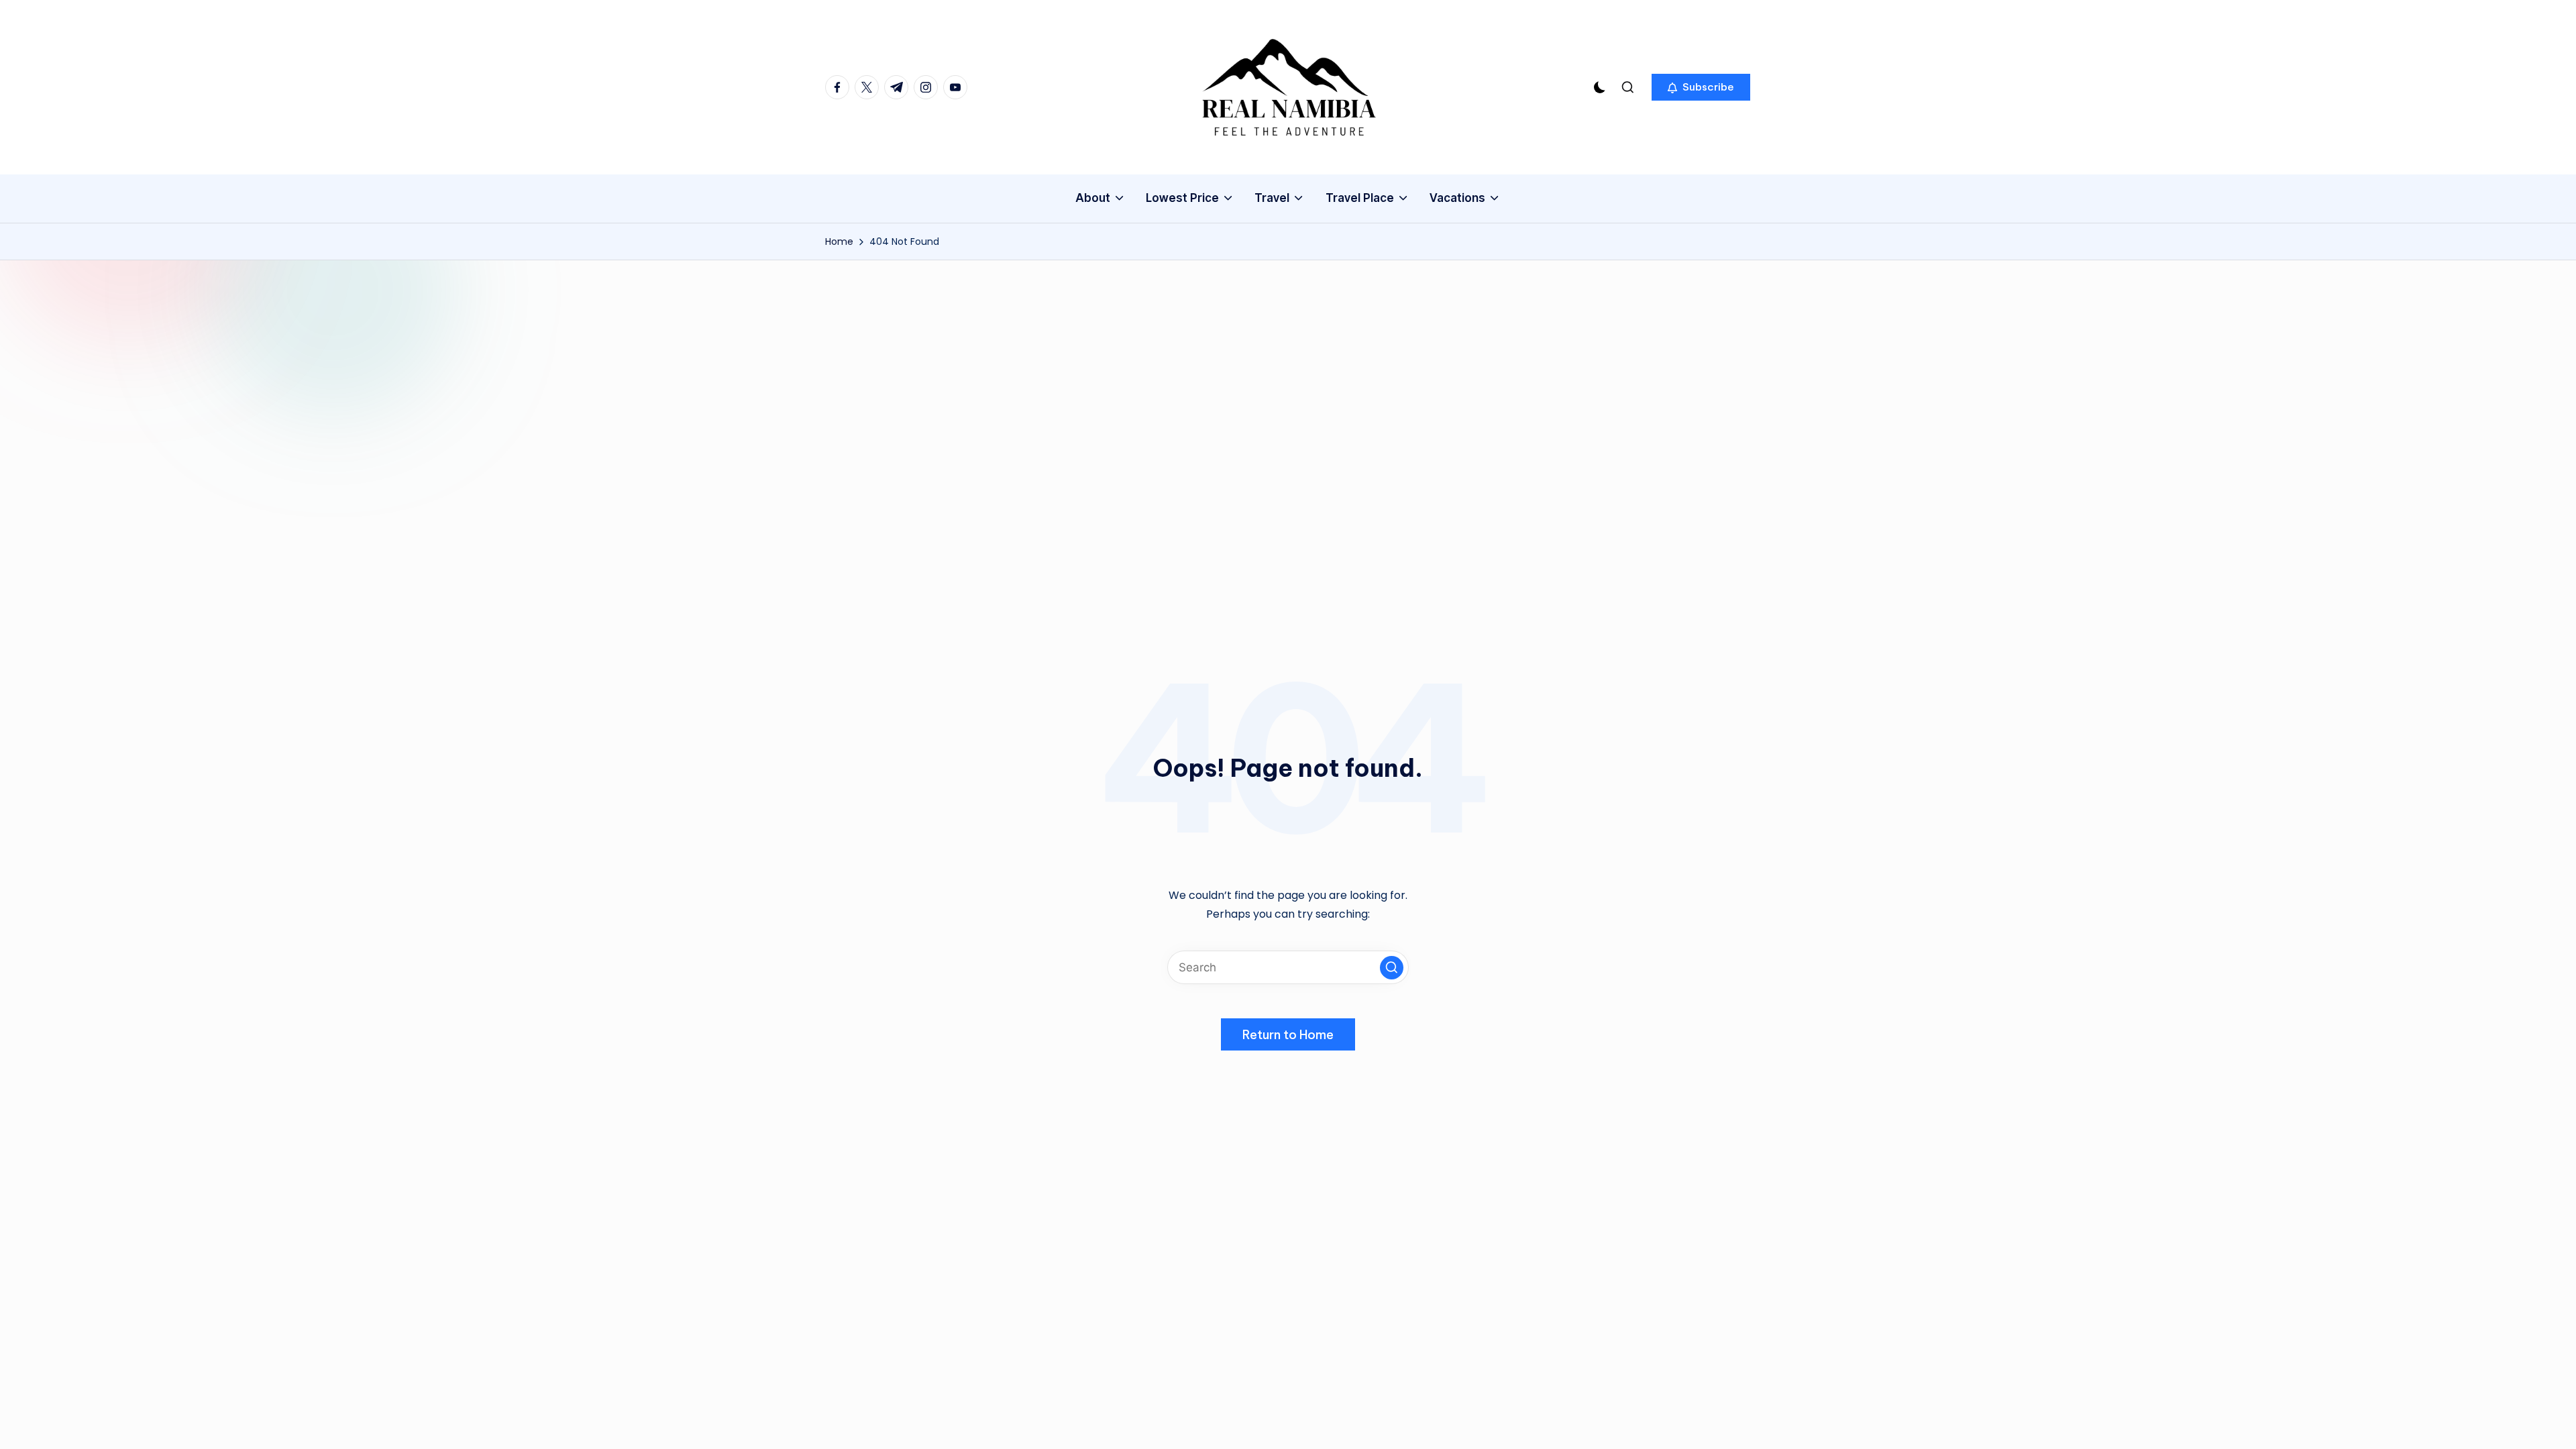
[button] (1701, 87)
